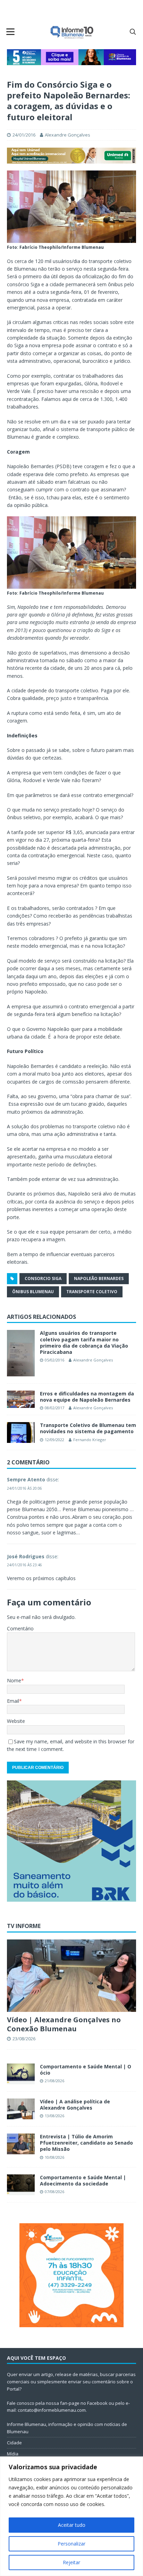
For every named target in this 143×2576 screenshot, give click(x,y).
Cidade (14, 2443)
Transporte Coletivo (92, 1292)
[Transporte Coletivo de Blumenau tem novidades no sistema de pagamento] (21, 1432)
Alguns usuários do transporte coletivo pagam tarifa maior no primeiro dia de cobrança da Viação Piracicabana (84, 1342)
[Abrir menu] (10, 32)
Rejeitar (71, 2562)
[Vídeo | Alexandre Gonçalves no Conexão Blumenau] (71, 1976)
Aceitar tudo (72, 2525)
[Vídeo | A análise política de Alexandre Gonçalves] (21, 2109)
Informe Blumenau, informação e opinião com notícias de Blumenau (67, 2428)
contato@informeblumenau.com (52, 2410)
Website (16, 1721)
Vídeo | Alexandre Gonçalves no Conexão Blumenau (64, 2024)
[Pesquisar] (133, 32)
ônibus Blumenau (33, 1292)
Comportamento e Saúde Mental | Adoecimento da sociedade (83, 2180)
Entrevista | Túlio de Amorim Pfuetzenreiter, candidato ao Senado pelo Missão (86, 2143)
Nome (14, 1680)
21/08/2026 (54, 2081)
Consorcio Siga (43, 1278)
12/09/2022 (54, 1440)
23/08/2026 (24, 2039)
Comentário (20, 1628)
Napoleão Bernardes (99, 1278)
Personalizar (71, 2544)
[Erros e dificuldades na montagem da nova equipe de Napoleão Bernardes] (21, 1399)
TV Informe (24, 1926)
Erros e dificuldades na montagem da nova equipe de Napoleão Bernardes (87, 1397)
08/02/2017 (54, 1408)
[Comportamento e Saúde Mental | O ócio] (21, 2074)
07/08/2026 (54, 2192)
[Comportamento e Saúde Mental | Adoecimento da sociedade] (21, 2185)
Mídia (13, 2454)
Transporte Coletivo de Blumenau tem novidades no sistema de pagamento (88, 1428)
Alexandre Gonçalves (68, 135)
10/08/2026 (54, 2157)
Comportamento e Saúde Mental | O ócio (86, 2070)
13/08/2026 (54, 2116)
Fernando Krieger (90, 1440)
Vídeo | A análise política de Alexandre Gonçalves (75, 2105)
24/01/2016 (24, 135)
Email (13, 1701)
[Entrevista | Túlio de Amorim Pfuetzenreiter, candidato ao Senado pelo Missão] (21, 2144)
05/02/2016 (54, 1360)
